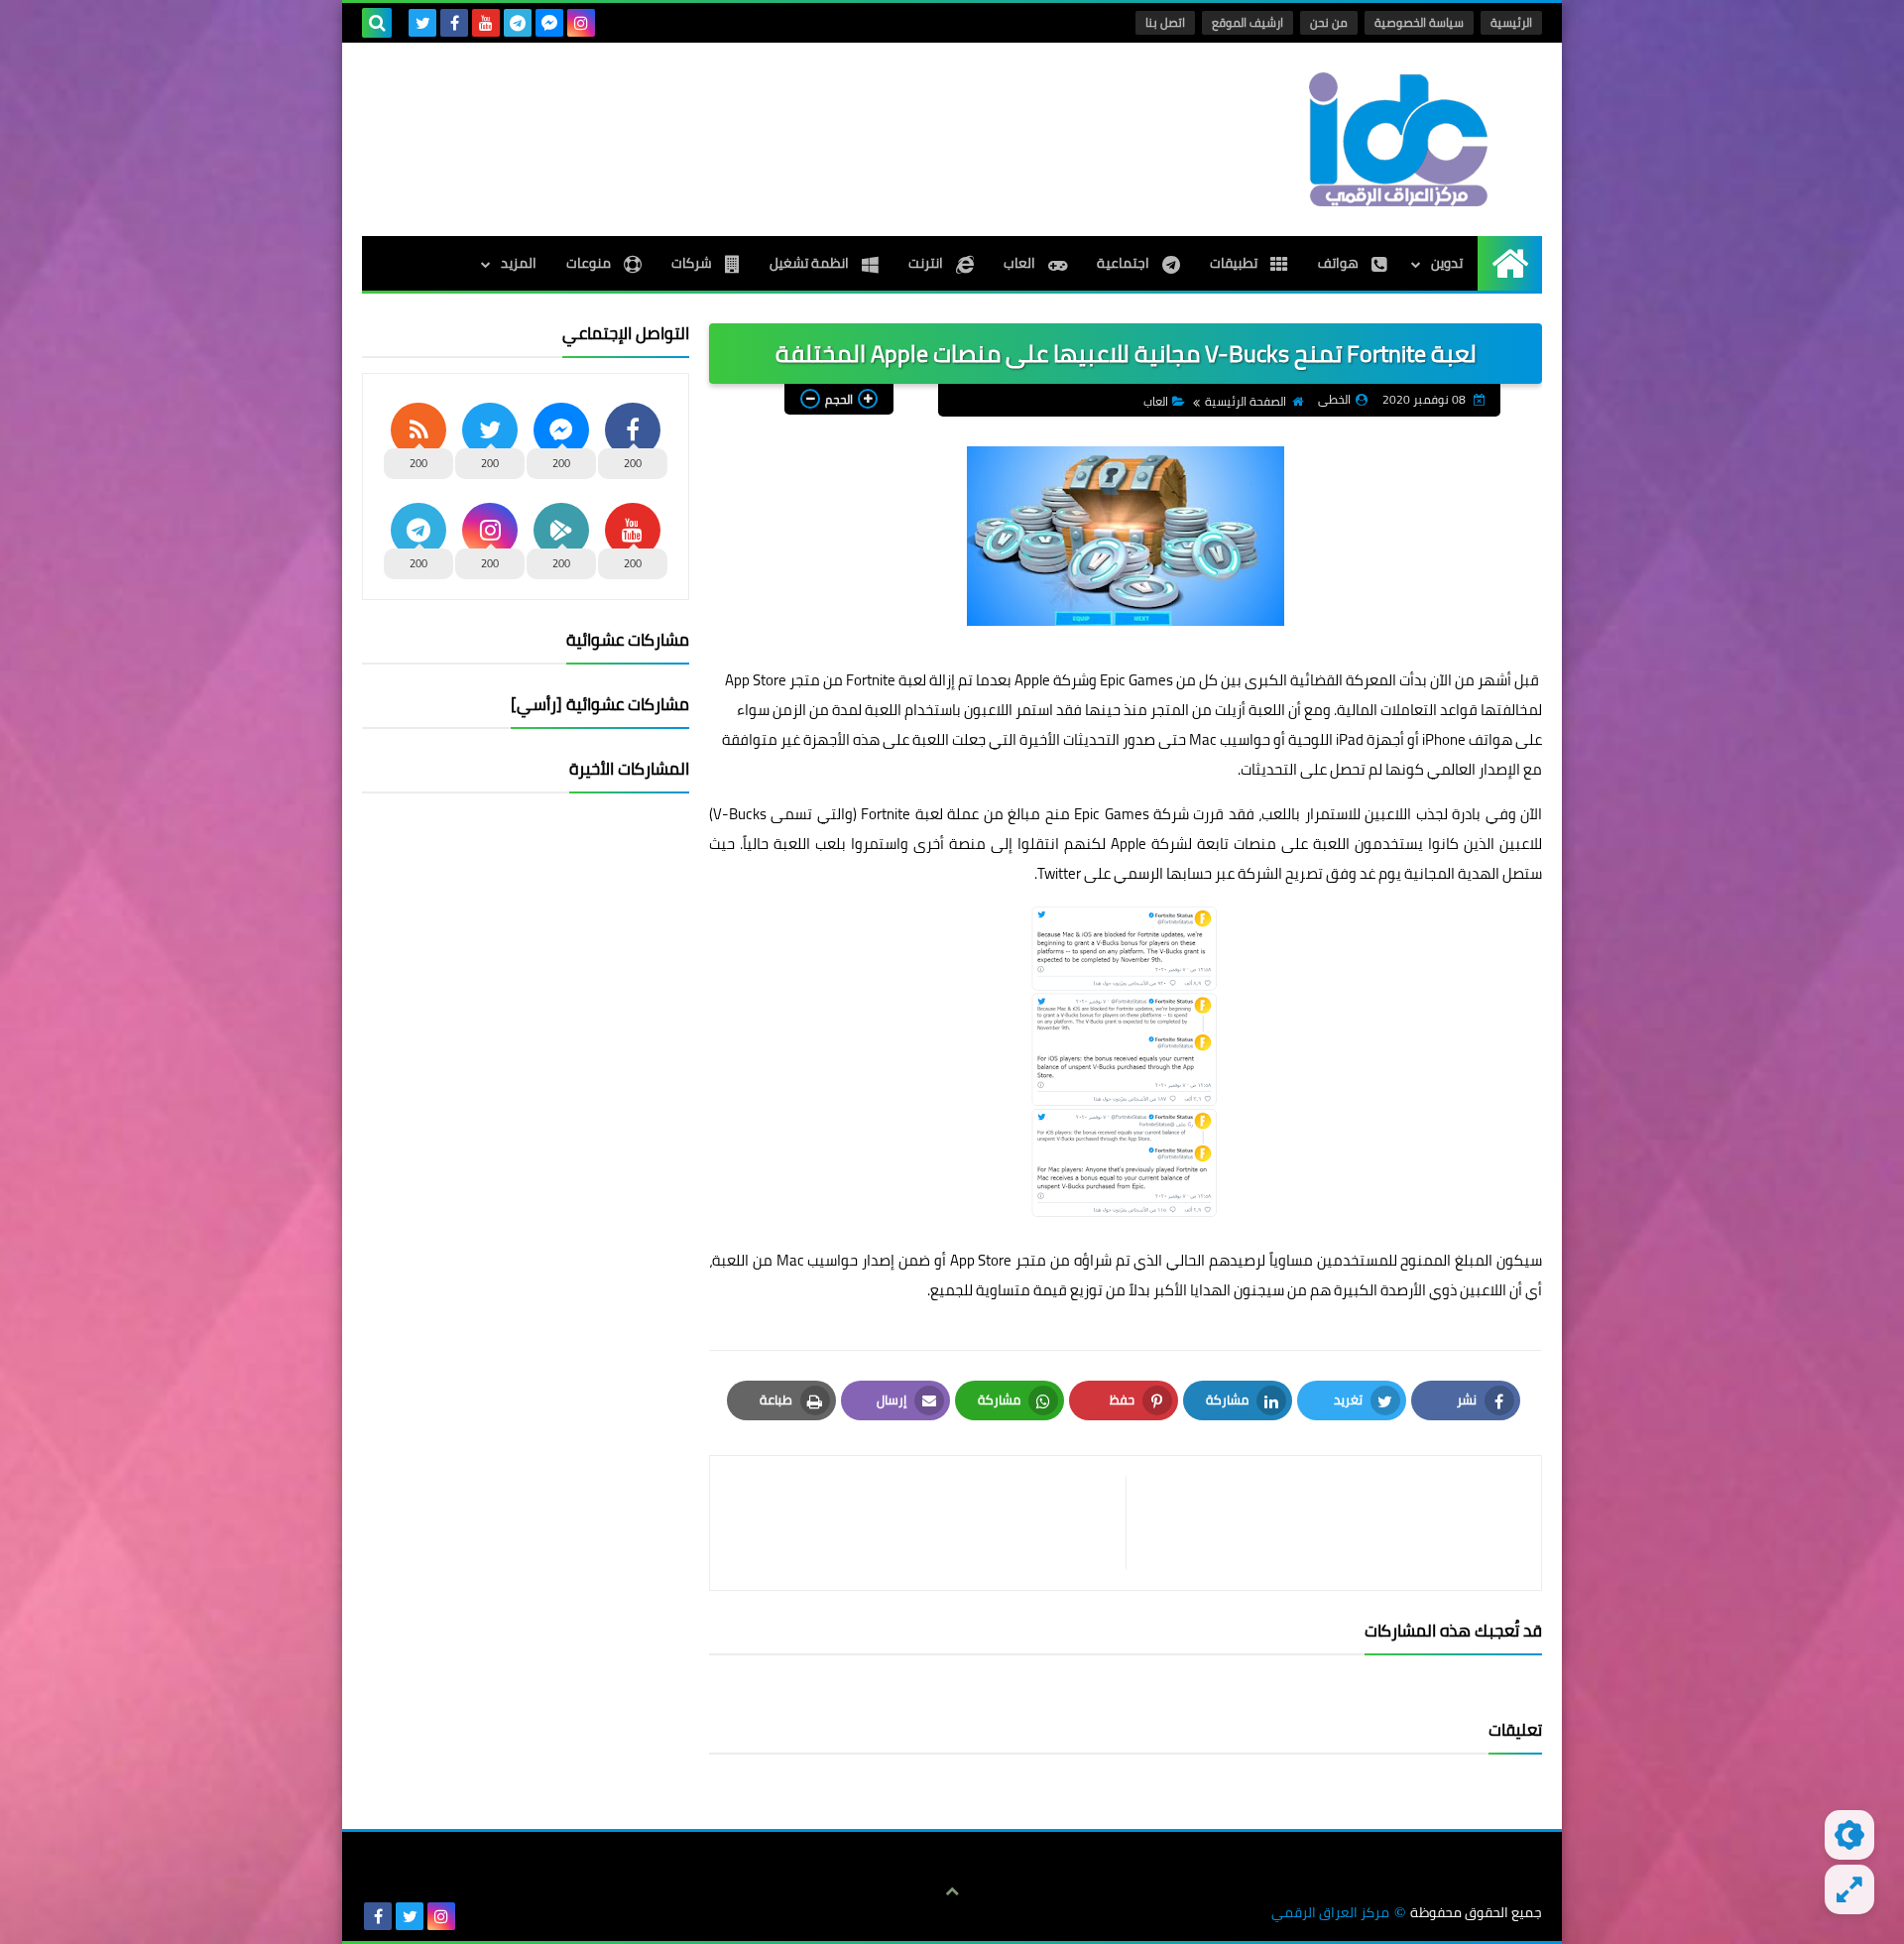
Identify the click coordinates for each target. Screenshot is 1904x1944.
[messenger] (549, 23)
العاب (1021, 263)
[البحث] (377, 23)
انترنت (927, 263)
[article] (928, 1523)
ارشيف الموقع (1248, 22)
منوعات (590, 263)
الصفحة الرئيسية (1246, 401)
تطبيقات (1235, 263)
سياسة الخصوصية (1419, 22)
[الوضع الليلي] (1849, 1835)
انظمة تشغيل (811, 263)
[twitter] (422, 23)
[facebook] (454, 23)
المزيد (519, 263)
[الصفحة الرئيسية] (1510, 263)
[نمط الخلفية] (1849, 1889)
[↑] (952, 1891)
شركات (693, 263)
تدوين (1447, 263)
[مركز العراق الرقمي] (1398, 139)
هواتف (1340, 263)
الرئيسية (1511, 22)
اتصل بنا (1165, 22)
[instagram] (581, 23)
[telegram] (518, 23)
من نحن (1329, 22)
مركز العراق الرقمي (1330, 1913)
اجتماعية (1125, 263)
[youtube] (486, 23)
